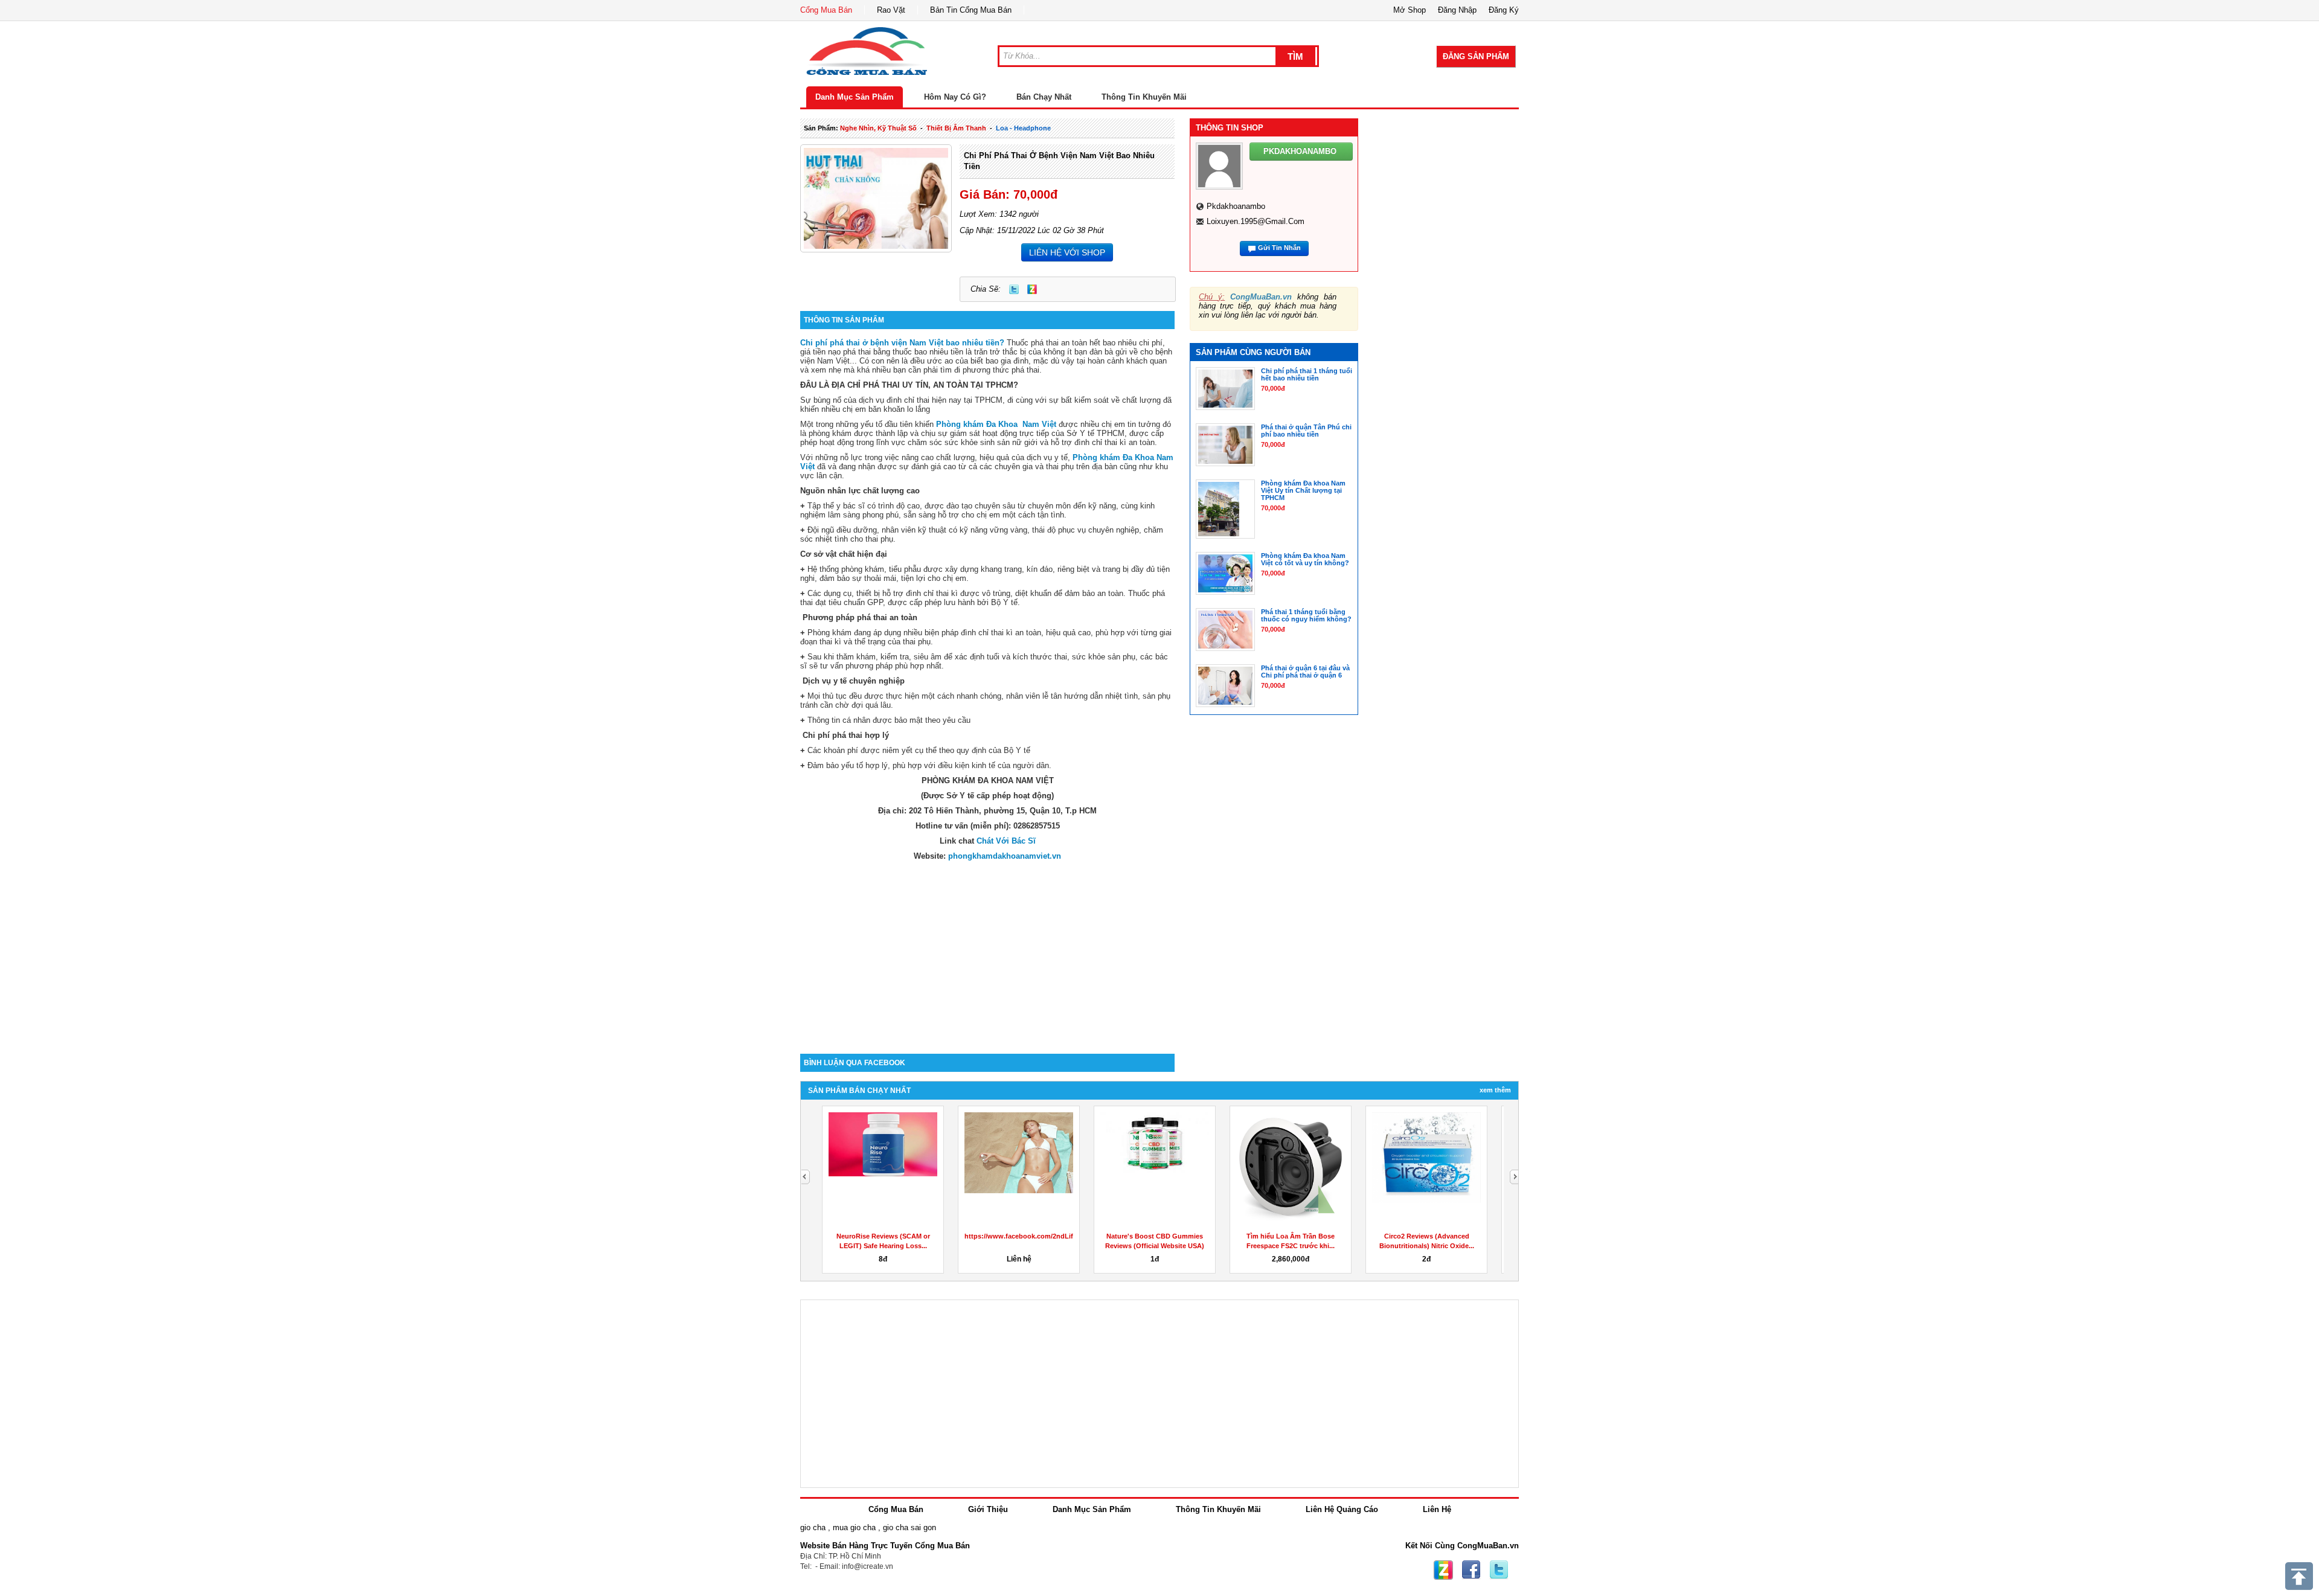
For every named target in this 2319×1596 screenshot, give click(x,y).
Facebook (1471, 1570)
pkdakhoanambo (1236, 206)
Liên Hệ (1437, 1509)
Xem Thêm (1495, 1090)
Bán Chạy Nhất (1044, 97)
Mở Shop (1410, 10)
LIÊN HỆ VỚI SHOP (1067, 252)
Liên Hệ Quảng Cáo (1342, 1509)
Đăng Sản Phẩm (1476, 56)
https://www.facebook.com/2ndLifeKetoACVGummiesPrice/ (1059, 1236)
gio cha (813, 1527)
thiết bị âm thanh (956, 128)
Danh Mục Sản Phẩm (855, 97)
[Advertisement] (987, 951)
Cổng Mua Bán (826, 10)
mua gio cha (854, 1527)
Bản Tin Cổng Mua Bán (971, 10)
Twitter (1014, 289)
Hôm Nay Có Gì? (955, 97)
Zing (1032, 289)
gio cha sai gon (909, 1527)
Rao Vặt (891, 10)
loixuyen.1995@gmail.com (1256, 221)
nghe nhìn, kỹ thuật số (878, 128)
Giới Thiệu (988, 1509)
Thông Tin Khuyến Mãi (1144, 97)
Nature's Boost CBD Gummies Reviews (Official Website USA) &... (1155, 1246)
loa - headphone (1023, 128)
